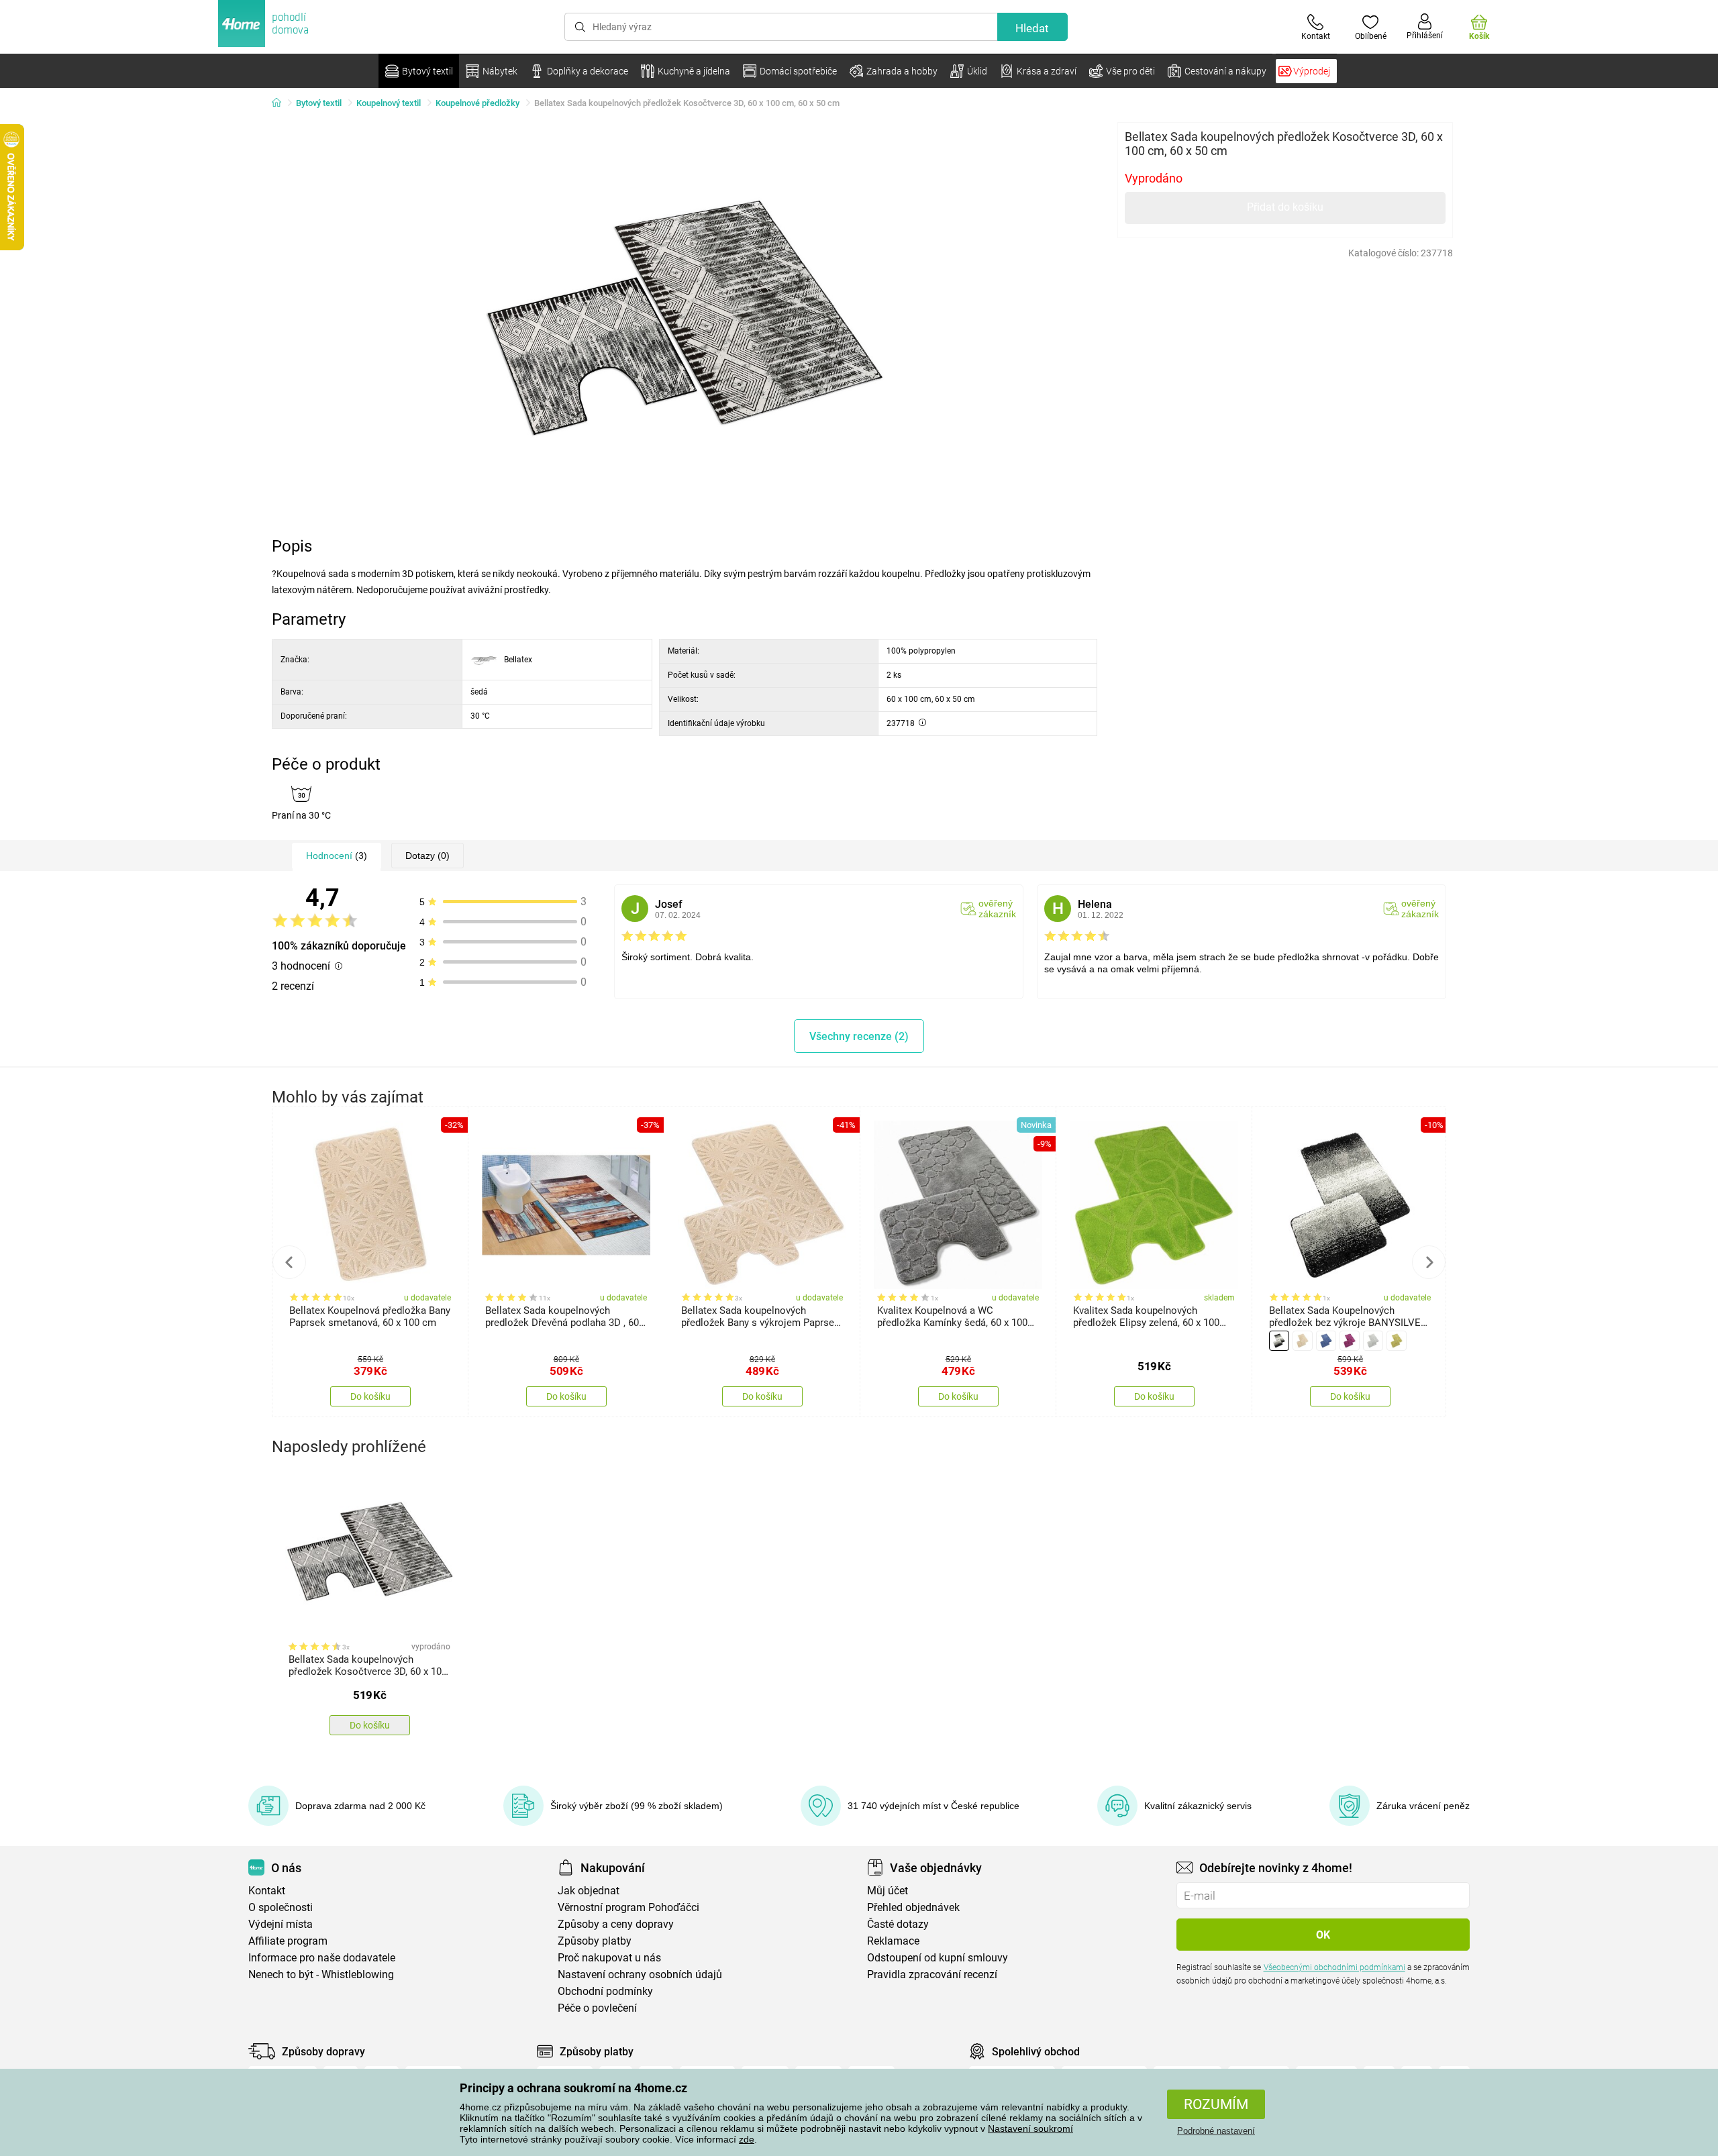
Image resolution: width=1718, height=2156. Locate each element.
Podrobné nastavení (1216, 2131)
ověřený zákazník (997, 909)
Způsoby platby (595, 1941)
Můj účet (888, 1891)
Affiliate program (288, 1941)
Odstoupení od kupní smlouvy (938, 1958)
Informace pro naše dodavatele (322, 1958)
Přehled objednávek (913, 1907)
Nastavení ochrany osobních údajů (640, 1974)
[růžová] (1350, 1341)
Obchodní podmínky (605, 1991)
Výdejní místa (281, 1924)
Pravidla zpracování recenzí (932, 1974)
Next (1429, 1262)
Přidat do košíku (1285, 207)
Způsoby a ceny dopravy (616, 1924)
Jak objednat (589, 1891)
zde (747, 2139)
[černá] (1279, 1341)
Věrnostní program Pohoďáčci (628, 1907)
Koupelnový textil (389, 103)
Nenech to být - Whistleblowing (321, 1974)
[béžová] (1303, 1341)
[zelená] (1397, 1341)
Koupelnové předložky (477, 103)
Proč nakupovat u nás (609, 1958)
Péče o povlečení (597, 2008)
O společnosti (281, 1907)
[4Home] (281, 103)
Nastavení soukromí (1030, 2128)
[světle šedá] (1373, 1341)
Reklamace (893, 1941)
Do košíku (370, 1396)
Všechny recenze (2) (859, 1036)
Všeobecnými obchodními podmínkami (1334, 1967)
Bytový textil (319, 103)
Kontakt (267, 1891)
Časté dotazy (898, 1924)
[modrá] (1326, 1341)
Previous (289, 1262)
